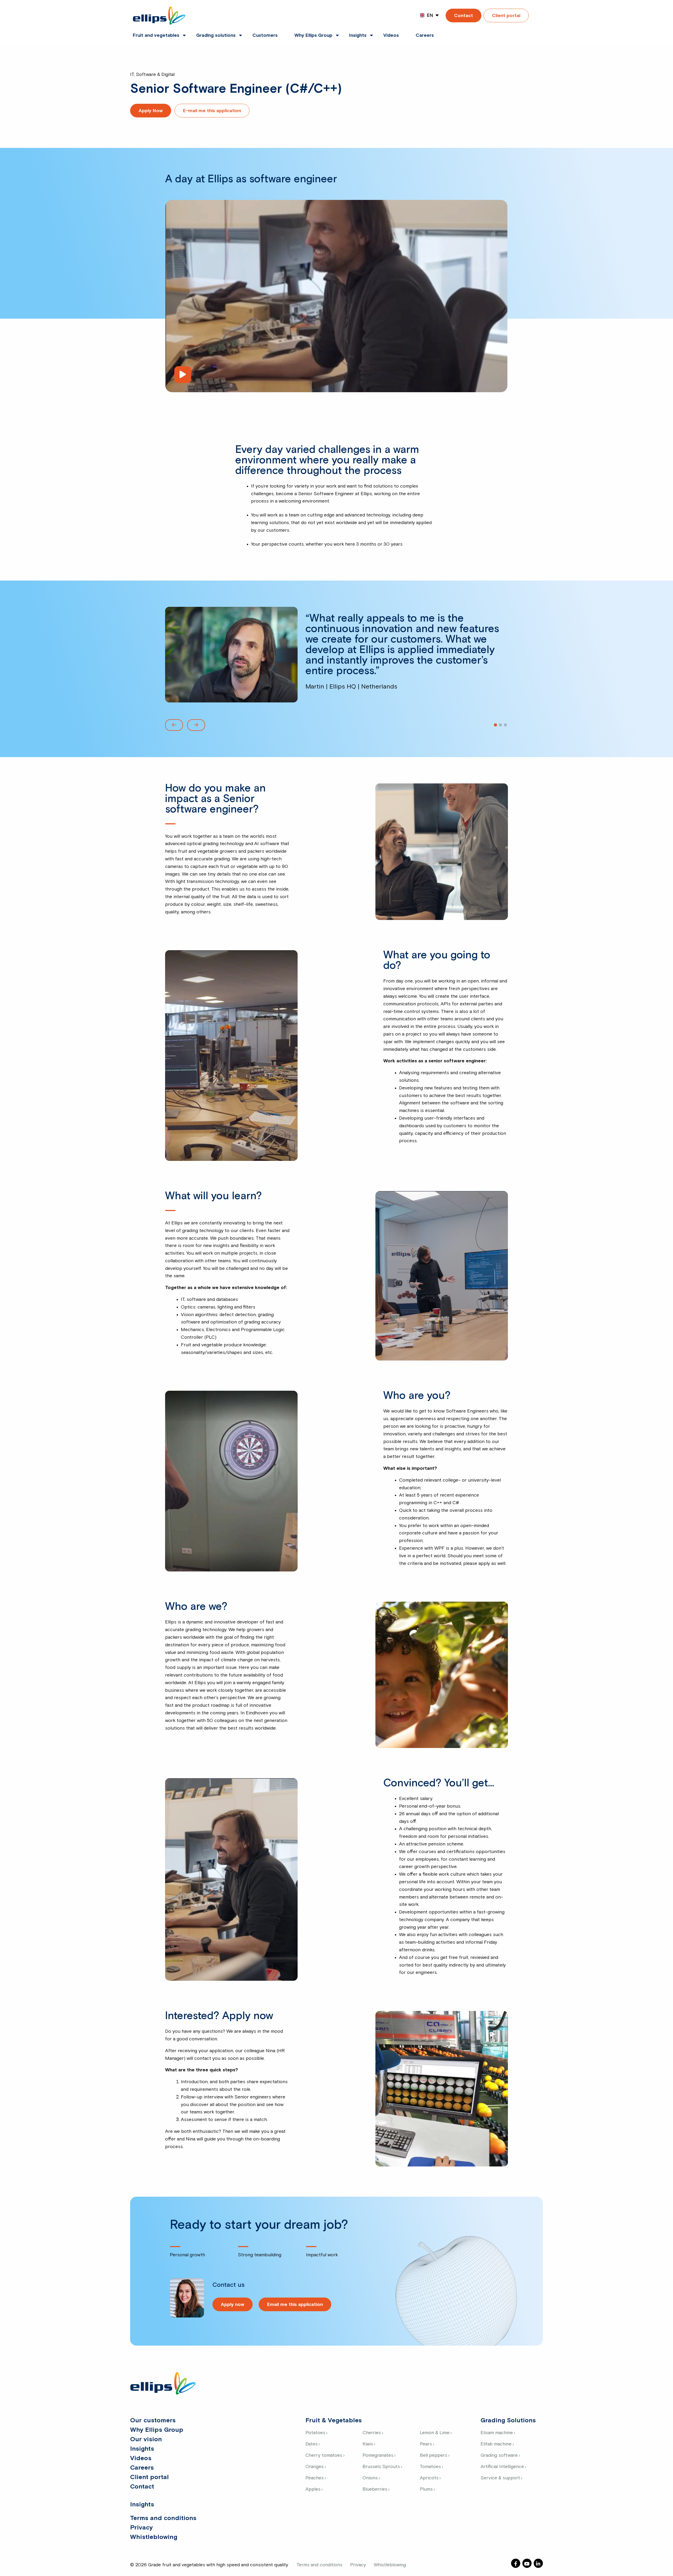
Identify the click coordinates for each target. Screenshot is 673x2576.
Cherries (372, 2433)
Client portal (506, 16)
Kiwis (368, 2444)
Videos (391, 35)
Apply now (233, 2305)
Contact (463, 16)
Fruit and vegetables (156, 35)
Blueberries (375, 2489)
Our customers (153, 2420)
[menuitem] (156, 32)
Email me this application (295, 2305)
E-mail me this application (212, 111)
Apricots (429, 2478)
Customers (265, 35)
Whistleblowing (154, 2537)
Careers (425, 35)
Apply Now (151, 111)
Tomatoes (430, 2467)
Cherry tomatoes (324, 2455)
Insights (358, 35)
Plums (426, 2489)
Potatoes (315, 2433)
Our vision (146, 2439)
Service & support (500, 2478)
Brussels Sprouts (381, 2467)
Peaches (315, 2478)
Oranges (315, 2467)
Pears (426, 2444)
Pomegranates (378, 2455)
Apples (313, 2489)
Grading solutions (216, 35)
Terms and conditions (163, 2518)
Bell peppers (434, 2455)
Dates (312, 2444)
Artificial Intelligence (502, 2467)
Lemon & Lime (435, 2433)
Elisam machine (497, 2433)
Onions (370, 2478)
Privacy (141, 2528)
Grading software (499, 2455)
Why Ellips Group (313, 35)
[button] (174, 725)
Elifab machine (496, 2444)
